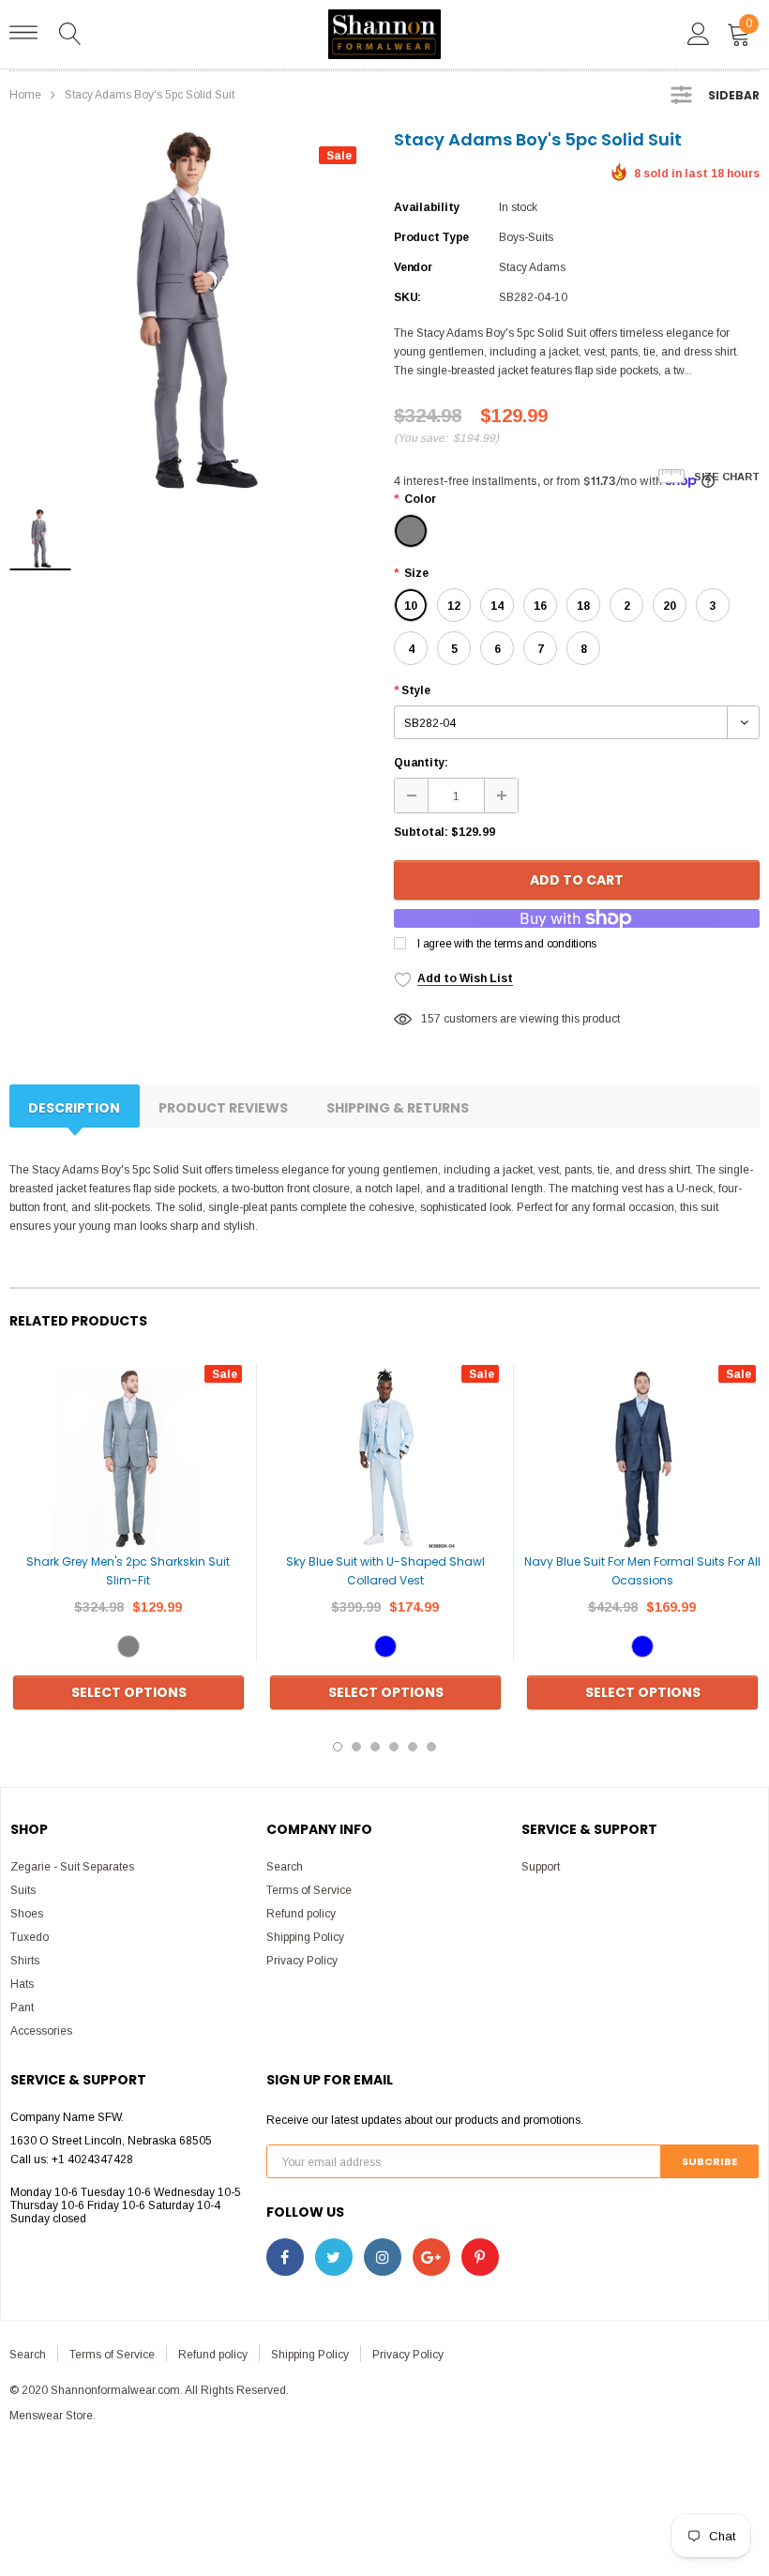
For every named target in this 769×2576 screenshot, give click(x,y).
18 (583, 606)
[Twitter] (334, 2257)
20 (670, 606)
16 (540, 606)
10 (411, 606)
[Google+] (431, 2257)
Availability (427, 207)
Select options (129, 1692)
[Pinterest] (480, 2257)
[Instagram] (383, 2257)
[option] (192, 311)
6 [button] (431, 1747)
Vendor (413, 267)
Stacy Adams (532, 267)
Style (412, 690)
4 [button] (394, 1747)
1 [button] (338, 1747)
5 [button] (413, 1747)
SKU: (407, 297)
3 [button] (375, 1747)
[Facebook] (285, 2257)
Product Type (431, 237)
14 (497, 606)
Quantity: (421, 763)
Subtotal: (421, 832)
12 (454, 606)
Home (25, 95)
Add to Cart (577, 880)
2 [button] (356, 1747)
